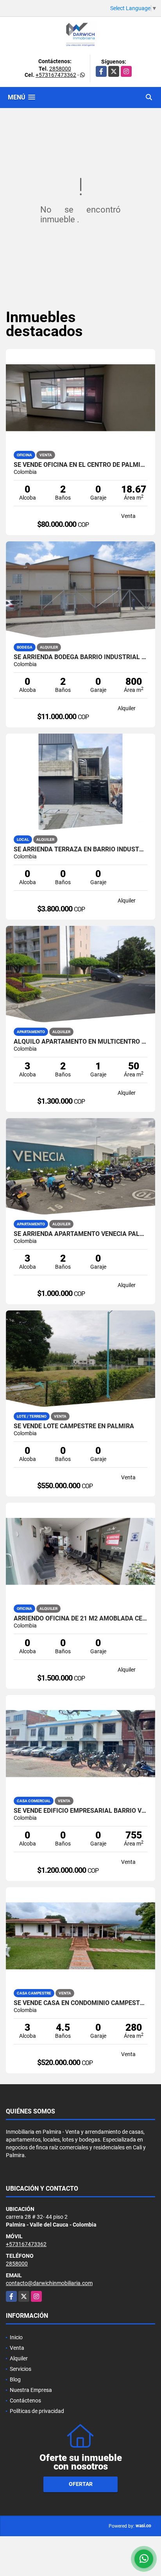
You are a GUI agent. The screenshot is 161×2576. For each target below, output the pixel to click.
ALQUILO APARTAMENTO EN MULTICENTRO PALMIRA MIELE (80, 1042)
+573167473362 (56, 75)
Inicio (16, 2337)
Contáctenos (25, 2400)
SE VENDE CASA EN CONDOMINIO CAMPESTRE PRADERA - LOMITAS (80, 2003)
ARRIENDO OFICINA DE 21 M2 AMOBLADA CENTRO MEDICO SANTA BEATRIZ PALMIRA (80, 1619)
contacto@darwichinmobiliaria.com (49, 2283)
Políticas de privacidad (37, 2411)
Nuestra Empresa (31, 2390)
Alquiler (19, 2358)
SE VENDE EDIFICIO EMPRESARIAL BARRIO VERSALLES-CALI (80, 1811)
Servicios (21, 2369)
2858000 (60, 69)
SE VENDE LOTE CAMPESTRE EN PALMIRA (74, 1426)
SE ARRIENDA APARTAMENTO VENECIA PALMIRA (80, 1234)
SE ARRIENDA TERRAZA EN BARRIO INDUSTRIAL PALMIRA (80, 849)
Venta (17, 2348)
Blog (15, 2379)
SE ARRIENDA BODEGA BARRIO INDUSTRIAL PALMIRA (80, 657)
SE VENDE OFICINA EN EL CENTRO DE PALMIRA (80, 465)
